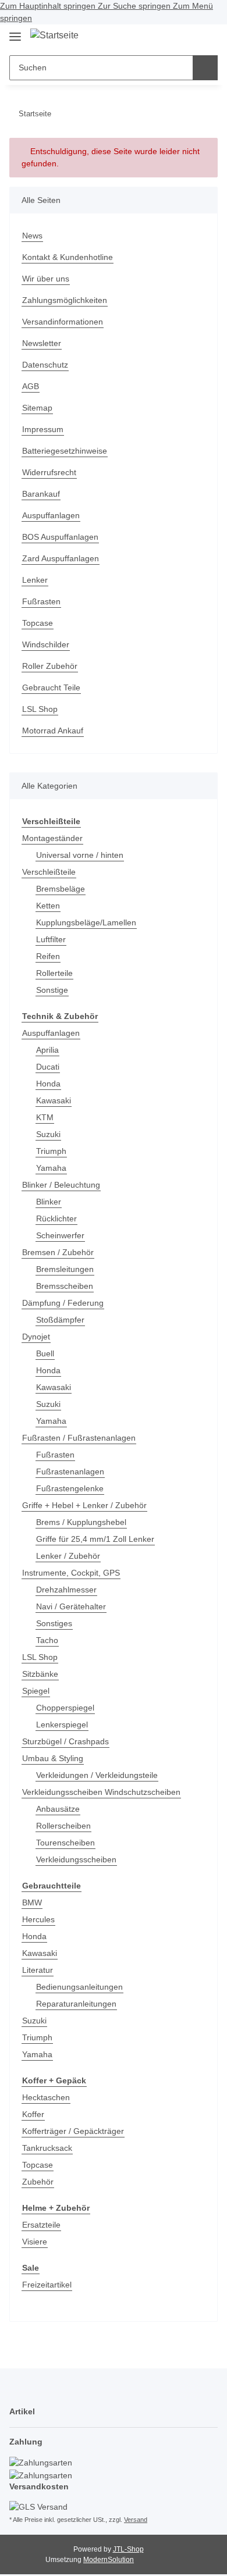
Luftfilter (51, 939)
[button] (169, 37)
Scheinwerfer (60, 1235)
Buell (45, 1353)
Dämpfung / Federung (63, 1303)
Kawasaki (54, 1100)
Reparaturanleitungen (76, 2004)
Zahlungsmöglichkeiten (65, 300)
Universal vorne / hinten (80, 855)
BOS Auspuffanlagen (60, 537)
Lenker (35, 580)
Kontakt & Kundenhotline (68, 257)
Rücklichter (56, 1218)
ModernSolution (109, 2560)
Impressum (43, 429)
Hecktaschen (46, 2097)
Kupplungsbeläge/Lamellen (86, 922)
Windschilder (46, 644)
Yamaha (51, 1168)
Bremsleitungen (65, 1269)
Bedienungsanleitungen (79, 1987)
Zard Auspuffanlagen (61, 558)
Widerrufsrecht (49, 472)
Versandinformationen (63, 322)
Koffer (33, 2114)
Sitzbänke (40, 1674)
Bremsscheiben (65, 1286)
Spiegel (36, 1691)
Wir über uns (46, 279)
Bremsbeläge (61, 889)
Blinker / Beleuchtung (61, 1185)
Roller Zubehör (50, 666)
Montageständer (52, 838)
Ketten (48, 906)
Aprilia (47, 1050)
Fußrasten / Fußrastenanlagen (79, 1438)
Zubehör (38, 2182)
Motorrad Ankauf (53, 731)
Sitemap (37, 408)
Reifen (48, 956)
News (32, 236)
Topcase (38, 623)
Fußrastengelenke (70, 1488)
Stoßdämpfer (60, 1320)
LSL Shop (40, 709)
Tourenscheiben (65, 1843)
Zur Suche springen (135, 6)
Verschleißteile (49, 872)
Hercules (38, 1919)
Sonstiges (54, 1623)
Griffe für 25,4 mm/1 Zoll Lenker (95, 1539)
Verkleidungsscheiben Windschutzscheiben (101, 1792)
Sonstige (52, 990)
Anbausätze (58, 1809)
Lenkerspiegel (62, 1725)
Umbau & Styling (53, 1758)
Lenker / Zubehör (68, 1556)
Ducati (48, 1067)
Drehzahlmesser (66, 1590)
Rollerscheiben (63, 1826)
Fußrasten (41, 601)
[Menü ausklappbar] (15, 32)
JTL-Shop (128, 2549)
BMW (32, 1902)
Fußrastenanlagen (70, 1472)
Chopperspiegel (65, 1708)
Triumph (51, 1151)
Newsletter (42, 343)
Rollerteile (54, 973)
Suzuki (48, 1134)
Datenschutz (45, 365)
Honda (48, 1084)
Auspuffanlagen (51, 515)
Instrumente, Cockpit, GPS (71, 1573)
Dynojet (36, 1337)
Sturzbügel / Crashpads (65, 1741)
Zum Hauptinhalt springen (49, 6)
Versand (136, 2520)
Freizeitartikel (47, 2285)
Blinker (49, 1202)
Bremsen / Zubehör (58, 1252)
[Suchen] (205, 68)
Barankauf (41, 494)
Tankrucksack (47, 2148)
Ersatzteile (41, 2225)
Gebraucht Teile (51, 687)
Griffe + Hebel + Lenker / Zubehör (84, 1505)
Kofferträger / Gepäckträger (73, 2131)
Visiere (35, 2242)
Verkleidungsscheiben (76, 1859)
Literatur (38, 1970)
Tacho (47, 1640)
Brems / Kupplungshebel (81, 1522)
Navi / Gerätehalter (71, 1606)
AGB (31, 386)
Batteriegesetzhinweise (65, 451)
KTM (45, 1117)
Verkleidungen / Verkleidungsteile (97, 1775)
